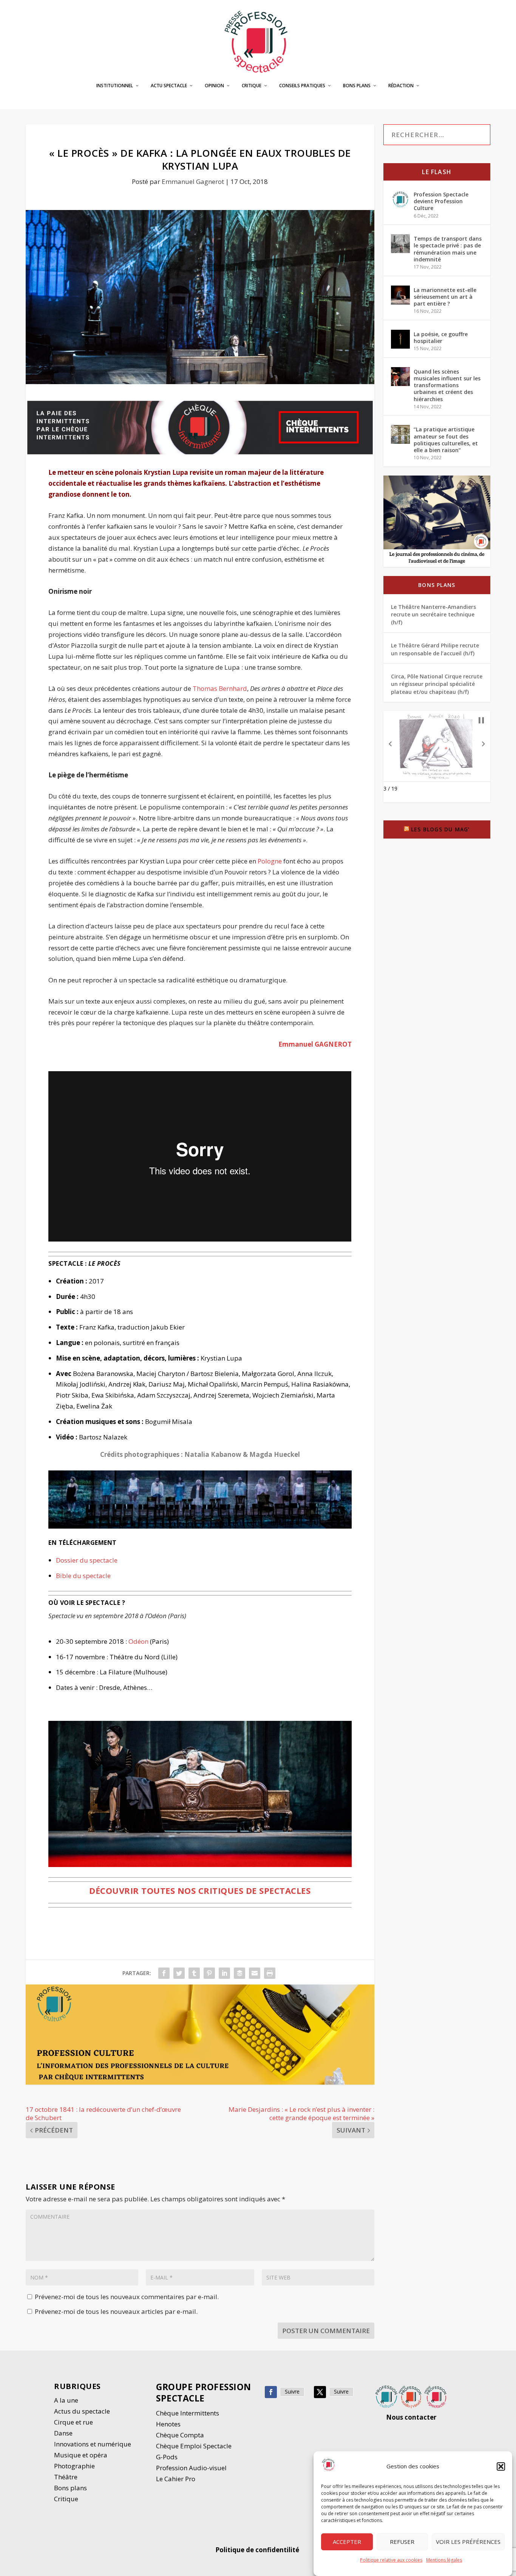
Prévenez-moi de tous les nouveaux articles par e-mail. (116, 2311)
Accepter (347, 2542)
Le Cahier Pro (176, 2479)
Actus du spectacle (82, 2411)
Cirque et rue (73, 2422)
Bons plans (357, 86)
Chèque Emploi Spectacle (194, 2446)
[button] (501, 2466)
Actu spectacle (169, 86)
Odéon (138, 1641)
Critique (252, 86)
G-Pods (167, 2457)
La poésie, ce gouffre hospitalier (441, 337)
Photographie (74, 2466)
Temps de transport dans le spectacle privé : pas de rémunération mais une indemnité (448, 249)
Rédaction (401, 86)
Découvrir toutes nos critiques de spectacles (200, 1890)
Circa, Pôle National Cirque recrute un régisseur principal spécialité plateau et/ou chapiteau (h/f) (437, 684)
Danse (64, 2433)
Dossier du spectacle (87, 1560)
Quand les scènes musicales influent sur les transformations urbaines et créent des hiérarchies (447, 385)
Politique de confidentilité (258, 2550)
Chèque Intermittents (188, 2413)
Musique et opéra (81, 2455)
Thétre (66, 2477)
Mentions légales (444, 2560)
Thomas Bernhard (220, 688)
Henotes (168, 2424)
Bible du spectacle (83, 1576)
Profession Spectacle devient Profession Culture (441, 201)
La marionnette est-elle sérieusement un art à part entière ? (445, 297)
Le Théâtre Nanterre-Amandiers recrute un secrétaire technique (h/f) (433, 615)
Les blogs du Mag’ (440, 829)
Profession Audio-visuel (191, 2468)
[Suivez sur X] (320, 2392)
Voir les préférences (468, 2542)
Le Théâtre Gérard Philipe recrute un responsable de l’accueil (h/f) (435, 649)
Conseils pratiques (302, 86)
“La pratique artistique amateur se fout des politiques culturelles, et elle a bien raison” (446, 440)
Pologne (270, 861)
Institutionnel (115, 86)
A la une (67, 2400)
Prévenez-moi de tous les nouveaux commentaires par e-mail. (127, 2297)
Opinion (214, 86)
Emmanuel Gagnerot (193, 181)
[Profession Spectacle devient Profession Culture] (400, 199)
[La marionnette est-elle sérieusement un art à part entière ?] (400, 295)
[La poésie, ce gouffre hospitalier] (400, 339)
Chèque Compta (180, 2435)
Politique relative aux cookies (391, 2560)
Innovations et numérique (93, 2444)
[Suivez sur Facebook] (271, 2392)
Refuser (402, 2542)
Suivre (292, 2391)
